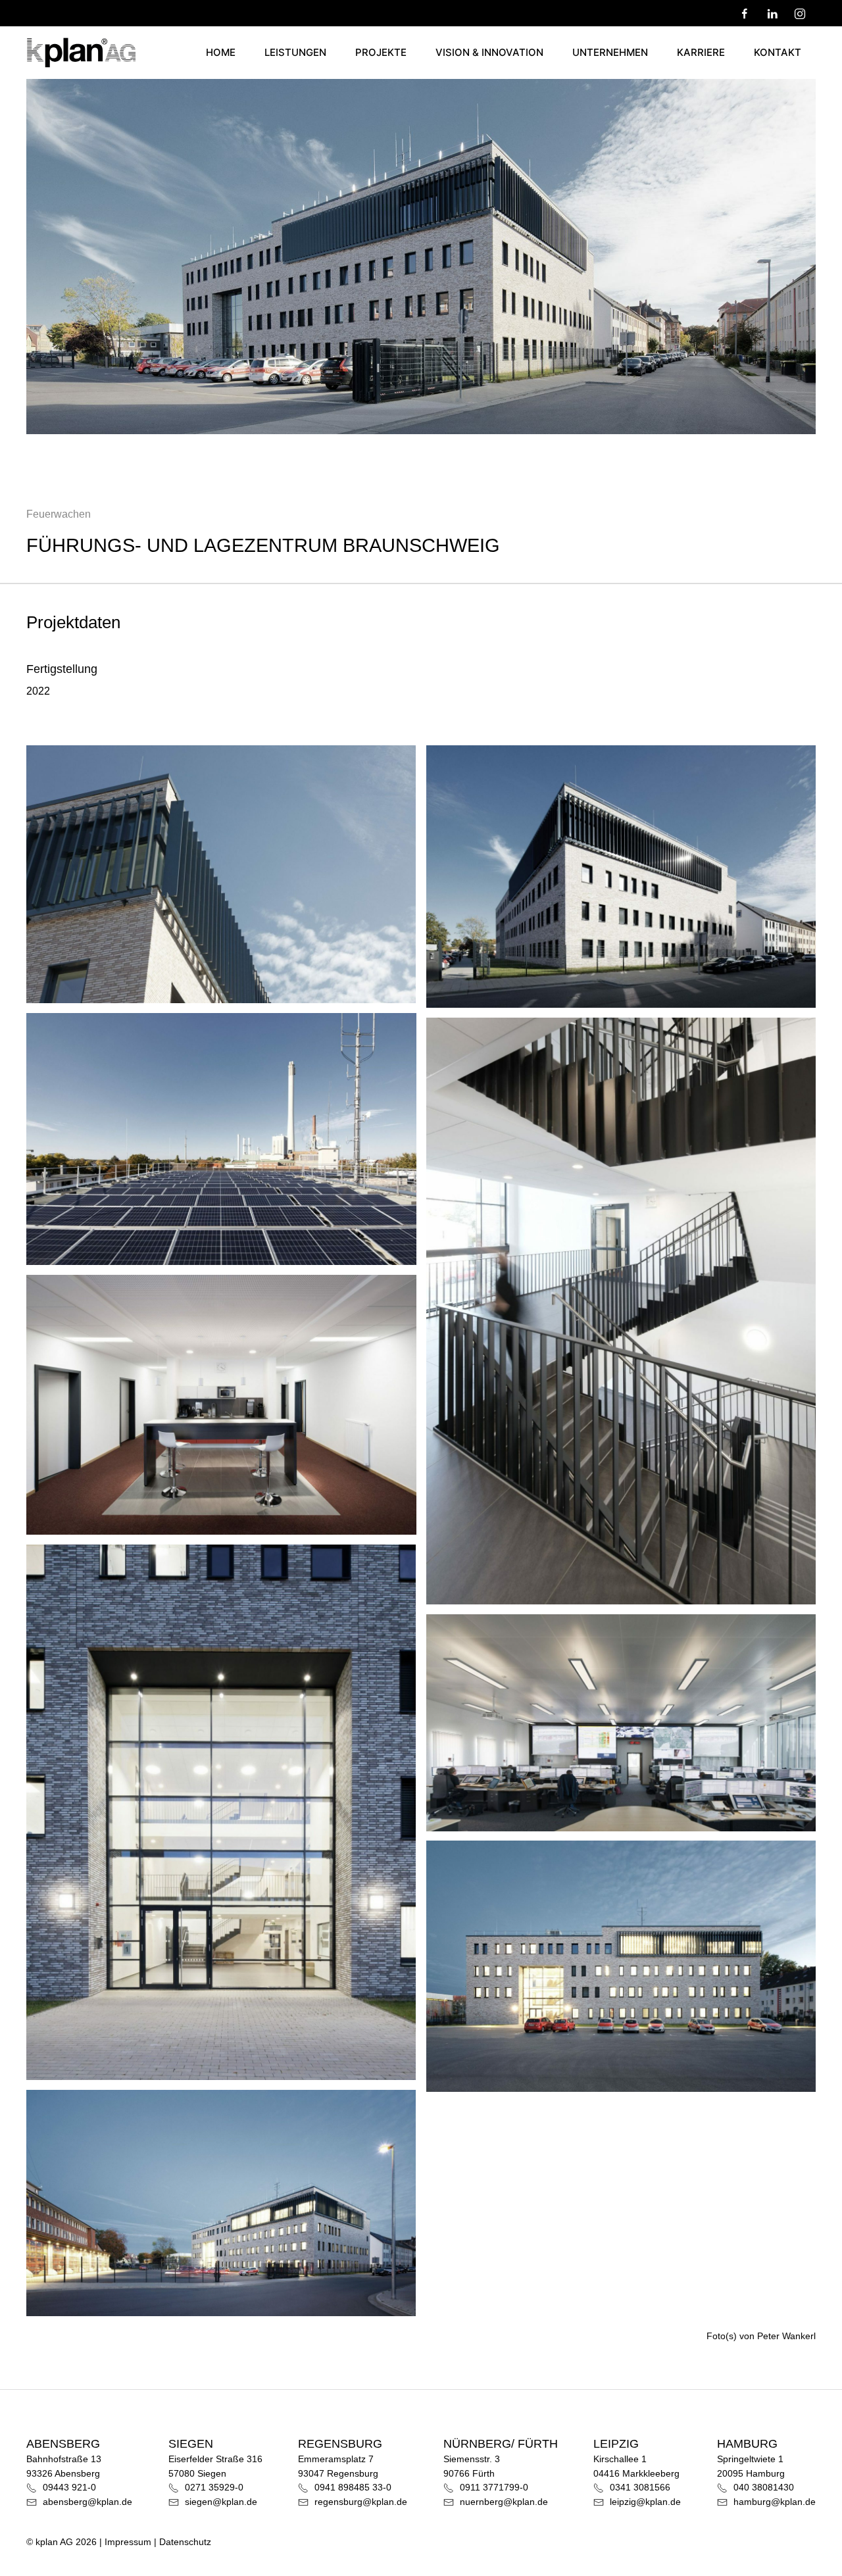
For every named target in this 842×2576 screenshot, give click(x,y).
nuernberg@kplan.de (503, 2502)
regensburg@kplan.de (359, 2502)
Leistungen (295, 52)
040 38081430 (762, 2487)
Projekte (381, 52)
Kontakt (778, 52)
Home (221, 52)
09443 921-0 (68, 2487)
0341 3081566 (639, 2487)
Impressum (128, 2542)
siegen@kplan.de (220, 2502)
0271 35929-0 (213, 2487)
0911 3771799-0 (493, 2487)
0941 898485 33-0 (352, 2487)
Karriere (701, 52)
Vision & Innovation (489, 52)
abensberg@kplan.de (86, 2502)
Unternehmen (610, 52)
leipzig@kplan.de (644, 2502)
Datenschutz (185, 2542)
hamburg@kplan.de (773, 2502)
